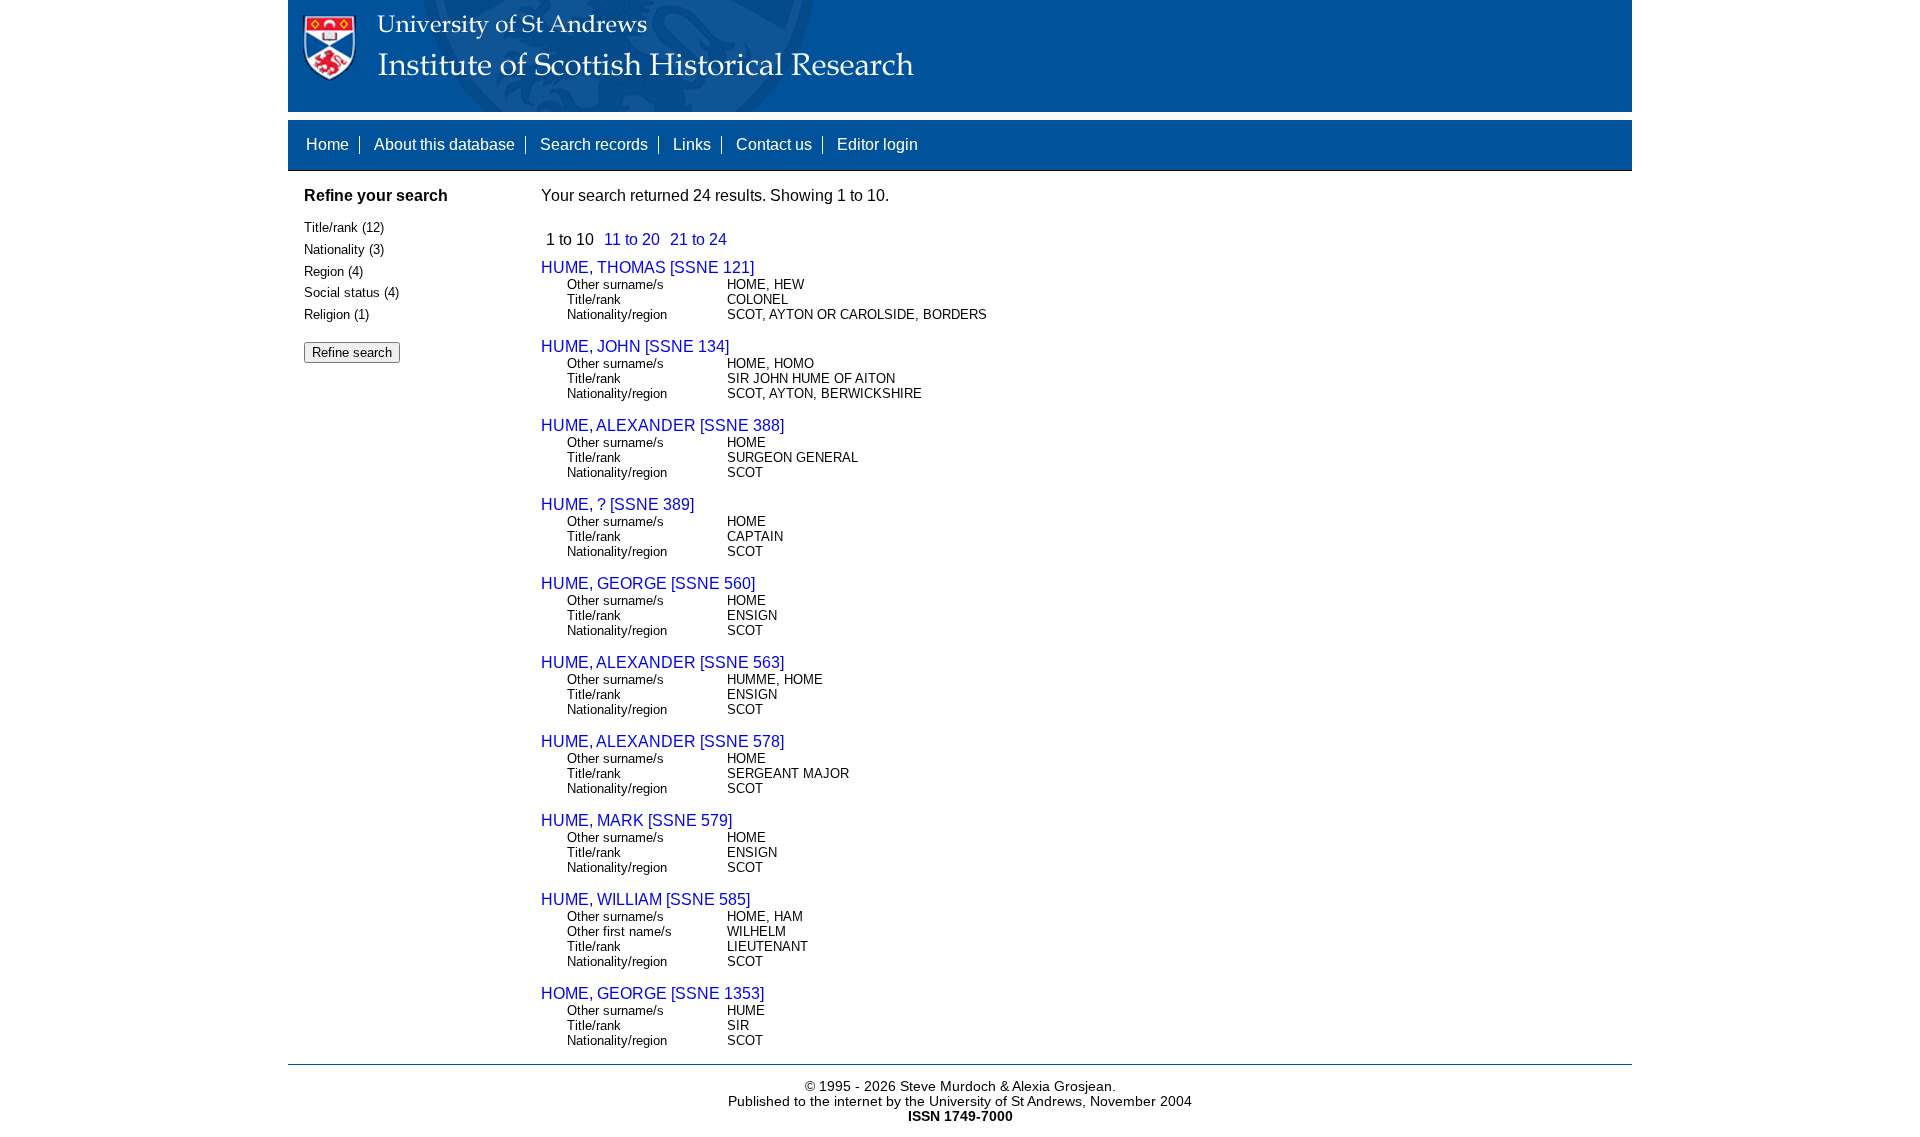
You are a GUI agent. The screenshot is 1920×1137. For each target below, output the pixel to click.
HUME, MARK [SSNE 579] (636, 820)
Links (692, 144)
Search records (594, 144)
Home (327, 144)
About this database (444, 144)
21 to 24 (698, 239)
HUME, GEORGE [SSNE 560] (648, 583)
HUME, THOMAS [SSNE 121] (647, 267)
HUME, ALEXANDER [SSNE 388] (662, 425)
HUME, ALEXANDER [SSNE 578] (662, 741)
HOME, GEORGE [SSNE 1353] (652, 993)
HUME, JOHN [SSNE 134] (635, 346)
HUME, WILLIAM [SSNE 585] (645, 899)
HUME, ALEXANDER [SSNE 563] (662, 662)
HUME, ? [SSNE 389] (617, 504)
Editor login (877, 144)
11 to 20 (632, 239)
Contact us (774, 144)
